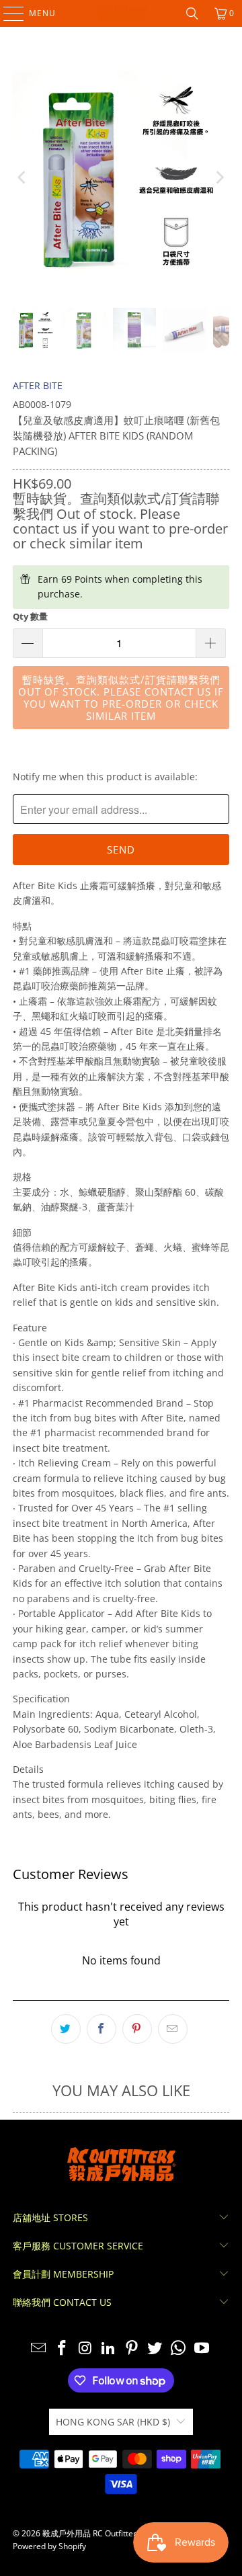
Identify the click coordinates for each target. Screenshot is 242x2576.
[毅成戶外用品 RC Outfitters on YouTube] (202, 2349)
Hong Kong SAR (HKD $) (113, 2422)
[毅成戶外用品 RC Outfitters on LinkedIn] (109, 2349)
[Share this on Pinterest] (137, 2029)
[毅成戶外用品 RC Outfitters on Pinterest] (132, 2349)
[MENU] (7, 13)
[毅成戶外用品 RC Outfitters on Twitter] (155, 2349)
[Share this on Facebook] (102, 2029)
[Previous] (23, 177)
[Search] (192, 13)
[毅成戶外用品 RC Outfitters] (121, 13)
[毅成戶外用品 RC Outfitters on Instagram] (85, 2349)
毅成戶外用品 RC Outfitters (91, 2533)
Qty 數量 (30, 616)
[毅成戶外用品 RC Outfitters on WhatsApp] (179, 2349)
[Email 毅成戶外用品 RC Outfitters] (39, 2349)
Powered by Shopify (49, 2546)
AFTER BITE (38, 385)
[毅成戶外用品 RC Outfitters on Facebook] (62, 2349)
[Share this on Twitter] (66, 2029)
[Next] (219, 177)
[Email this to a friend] (173, 2029)
